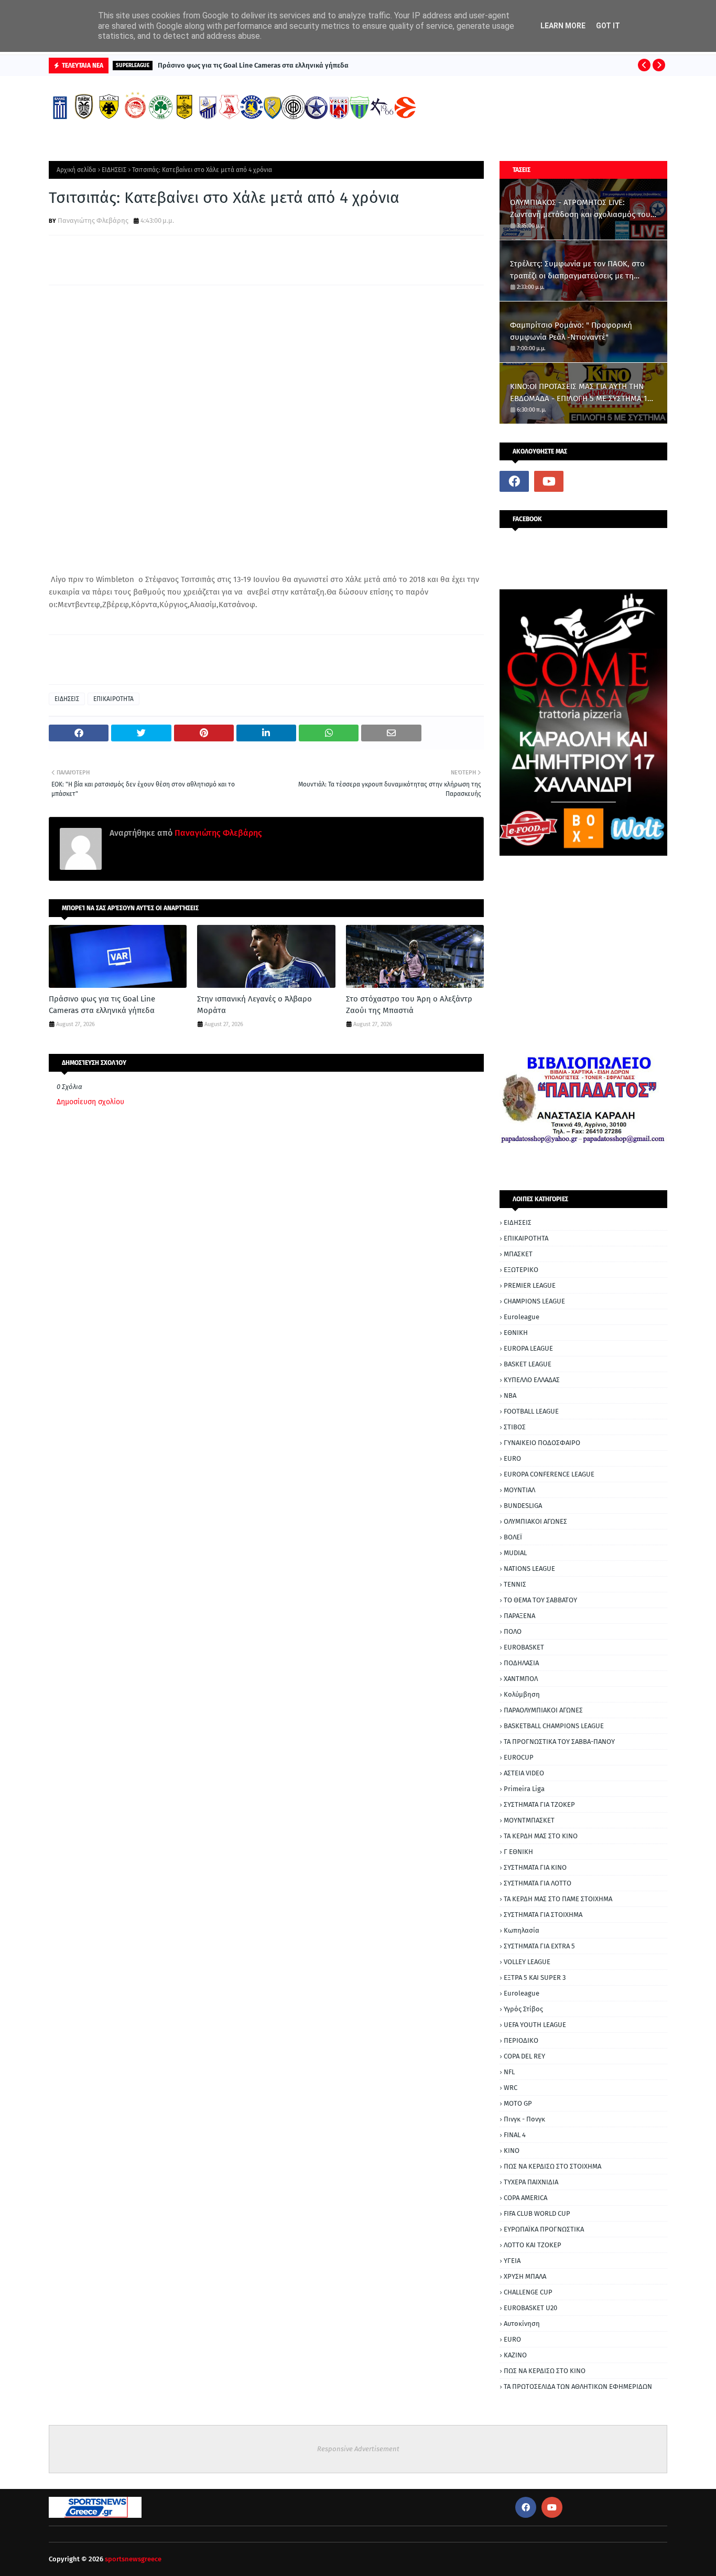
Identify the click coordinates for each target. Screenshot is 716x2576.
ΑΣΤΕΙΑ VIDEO (524, 1773)
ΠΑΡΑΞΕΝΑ (519, 1616)
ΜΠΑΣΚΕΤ (518, 1254)
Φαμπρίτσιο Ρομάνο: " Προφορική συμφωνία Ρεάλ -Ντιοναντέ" (571, 331)
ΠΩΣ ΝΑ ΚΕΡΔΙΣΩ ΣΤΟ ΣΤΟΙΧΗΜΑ (552, 2166)
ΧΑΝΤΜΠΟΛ (521, 1679)
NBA (510, 1395)
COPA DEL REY (524, 2056)
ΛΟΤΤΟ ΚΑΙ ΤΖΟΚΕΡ (533, 2245)
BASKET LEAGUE (528, 1364)
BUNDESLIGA (523, 1506)
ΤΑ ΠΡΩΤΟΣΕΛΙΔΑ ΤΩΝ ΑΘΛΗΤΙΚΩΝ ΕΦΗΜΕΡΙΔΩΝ (578, 2386)
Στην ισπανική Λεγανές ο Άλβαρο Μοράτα (254, 1005)
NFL (509, 2072)
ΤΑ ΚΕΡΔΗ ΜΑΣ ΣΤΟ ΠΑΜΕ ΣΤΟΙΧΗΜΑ (558, 1899)
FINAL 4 (515, 2135)
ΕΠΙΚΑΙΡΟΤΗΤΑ (113, 699)
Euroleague (522, 1317)
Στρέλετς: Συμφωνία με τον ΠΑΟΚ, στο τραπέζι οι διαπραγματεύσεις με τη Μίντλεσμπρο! (577, 270)
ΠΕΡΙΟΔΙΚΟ (521, 2040)
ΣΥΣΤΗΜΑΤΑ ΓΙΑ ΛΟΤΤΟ (538, 1883)
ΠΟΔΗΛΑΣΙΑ (521, 1663)
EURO (512, 1458)
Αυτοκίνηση (522, 2324)
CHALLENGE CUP (528, 2292)
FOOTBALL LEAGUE (531, 1411)
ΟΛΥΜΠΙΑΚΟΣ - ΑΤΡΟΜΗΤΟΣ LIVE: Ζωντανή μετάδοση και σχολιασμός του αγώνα (580, 209)
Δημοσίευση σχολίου (90, 1102)
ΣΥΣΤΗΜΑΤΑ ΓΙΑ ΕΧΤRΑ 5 (539, 1946)
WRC (511, 2088)
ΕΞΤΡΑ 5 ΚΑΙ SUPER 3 (535, 1977)
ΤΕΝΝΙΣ (515, 1584)
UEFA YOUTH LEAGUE (535, 2025)
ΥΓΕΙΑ (512, 2261)
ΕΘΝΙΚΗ (516, 1333)
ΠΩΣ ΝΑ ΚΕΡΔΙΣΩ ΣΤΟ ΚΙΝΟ (545, 2371)
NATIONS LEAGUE (529, 1569)
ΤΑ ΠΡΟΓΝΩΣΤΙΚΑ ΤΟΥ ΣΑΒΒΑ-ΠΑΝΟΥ (559, 1742)
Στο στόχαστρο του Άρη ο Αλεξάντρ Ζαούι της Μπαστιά (409, 1005)
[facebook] (514, 481)
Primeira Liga (524, 1789)
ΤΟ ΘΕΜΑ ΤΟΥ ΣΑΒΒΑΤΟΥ (540, 1600)
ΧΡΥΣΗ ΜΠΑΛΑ (525, 2276)
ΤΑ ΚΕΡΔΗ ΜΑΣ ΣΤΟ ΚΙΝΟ (541, 1836)
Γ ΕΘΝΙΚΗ (518, 1852)
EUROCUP (519, 1757)
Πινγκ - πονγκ (524, 2119)
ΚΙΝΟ (512, 2151)
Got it (608, 26)
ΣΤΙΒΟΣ (515, 1427)
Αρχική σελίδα (76, 170)
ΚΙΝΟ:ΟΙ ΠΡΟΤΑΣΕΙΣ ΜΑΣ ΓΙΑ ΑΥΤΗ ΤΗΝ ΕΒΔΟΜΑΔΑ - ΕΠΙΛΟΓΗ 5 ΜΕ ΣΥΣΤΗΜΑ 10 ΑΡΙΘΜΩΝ (581, 393)
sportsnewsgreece (133, 2559)
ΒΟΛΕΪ (513, 1537)
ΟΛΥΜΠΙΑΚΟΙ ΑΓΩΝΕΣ (535, 1521)
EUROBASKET (524, 1647)
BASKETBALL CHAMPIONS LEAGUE (554, 1726)
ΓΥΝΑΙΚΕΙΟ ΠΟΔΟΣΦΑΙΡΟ (542, 1443)
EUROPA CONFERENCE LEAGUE (549, 1474)
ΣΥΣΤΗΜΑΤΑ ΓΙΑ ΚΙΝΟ (535, 1867)
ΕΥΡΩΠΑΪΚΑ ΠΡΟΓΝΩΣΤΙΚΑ (544, 2229)
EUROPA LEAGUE (528, 1348)
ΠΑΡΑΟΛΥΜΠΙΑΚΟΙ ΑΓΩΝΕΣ (543, 1710)
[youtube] (549, 481)
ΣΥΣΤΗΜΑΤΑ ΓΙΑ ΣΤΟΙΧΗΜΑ (543, 1915)
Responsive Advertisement (358, 2449)
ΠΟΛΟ (513, 1631)
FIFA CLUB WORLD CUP (537, 2213)
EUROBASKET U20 (530, 2308)
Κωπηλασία (522, 1930)
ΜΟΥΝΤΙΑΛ (519, 1490)
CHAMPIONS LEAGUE (534, 1301)
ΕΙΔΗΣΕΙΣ (114, 170)
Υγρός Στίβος (523, 2009)
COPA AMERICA (525, 2198)
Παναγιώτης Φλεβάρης (93, 220)
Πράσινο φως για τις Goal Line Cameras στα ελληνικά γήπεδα (253, 65)
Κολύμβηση (522, 1694)
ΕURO (512, 2339)
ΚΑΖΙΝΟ (515, 2355)
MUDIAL (515, 1553)
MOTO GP (518, 2103)
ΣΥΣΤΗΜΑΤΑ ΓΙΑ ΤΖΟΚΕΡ (539, 1804)
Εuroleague (522, 1993)
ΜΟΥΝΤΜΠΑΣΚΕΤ (529, 1820)
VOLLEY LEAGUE (527, 1962)
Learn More (563, 26)
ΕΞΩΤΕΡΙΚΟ (521, 1270)
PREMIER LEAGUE (530, 1285)
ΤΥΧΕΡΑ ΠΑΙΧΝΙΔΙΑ (531, 2182)
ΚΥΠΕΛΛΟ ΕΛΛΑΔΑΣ (532, 1380)
